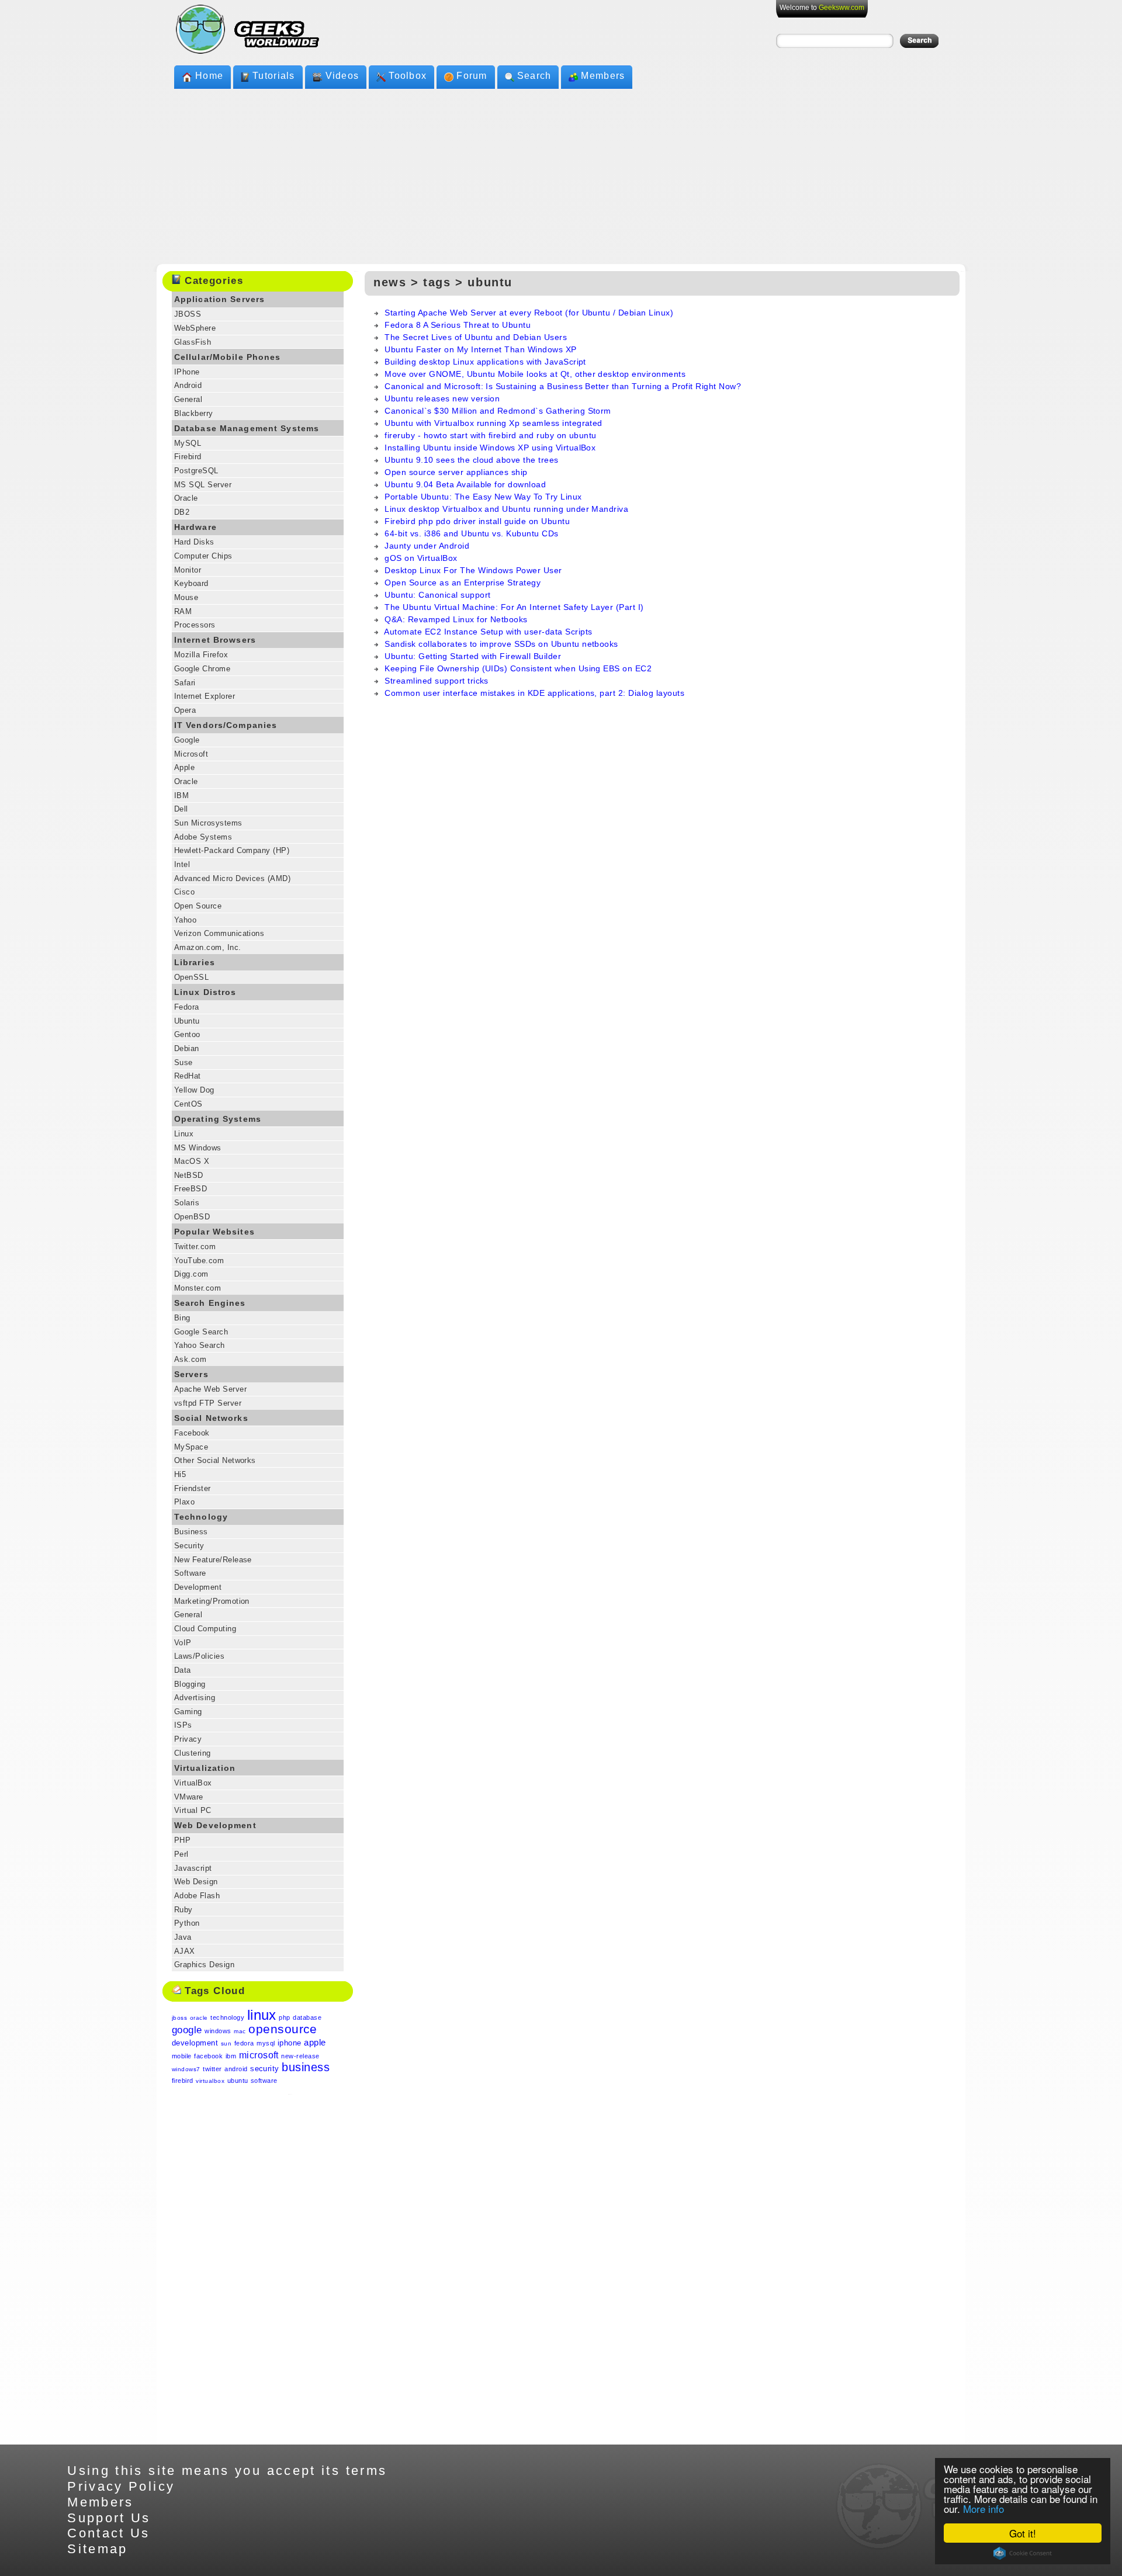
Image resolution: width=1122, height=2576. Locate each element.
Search (534, 76)
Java (183, 1937)
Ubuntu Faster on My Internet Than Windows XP (480, 349)
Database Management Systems (247, 428)
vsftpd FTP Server (208, 1403)
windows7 (186, 2069)
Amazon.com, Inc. (208, 947)
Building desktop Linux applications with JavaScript (485, 362)
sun (226, 2043)
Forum (472, 76)
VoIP (183, 1643)
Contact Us (109, 2533)
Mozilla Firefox (201, 655)
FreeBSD (191, 1189)
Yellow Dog (194, 1090)
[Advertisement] (561, 176)
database (307, 2017)
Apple (184, 767)
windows (218, 2031)
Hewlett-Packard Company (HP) (232, 850)
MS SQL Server (203, 485)
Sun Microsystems (208, 823)
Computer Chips (203, 556)
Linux (184, 1134)
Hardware (195, 527)
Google (187, 740)
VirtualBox (193, 1783)
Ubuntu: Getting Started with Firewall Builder (473, 656)
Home (209, 76)
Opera (185, 710)
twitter (212, 2069)
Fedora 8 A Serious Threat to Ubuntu (458, 325)
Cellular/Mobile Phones (228, 357)
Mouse (186, 597)
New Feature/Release (213, 1560)
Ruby (183, 1910)
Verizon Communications (219, 933)
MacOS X (192, 1161)
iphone (290, 2043)
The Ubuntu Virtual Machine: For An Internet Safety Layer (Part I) (514, 607)
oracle (199, 2018)
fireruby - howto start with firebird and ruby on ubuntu (490, 435)
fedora (244, 2043)
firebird (183, 2081)
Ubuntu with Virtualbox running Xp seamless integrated (493, 423)
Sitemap (98, 2549)
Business (191, 1532)
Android (188, 385)
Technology (201, 1517)
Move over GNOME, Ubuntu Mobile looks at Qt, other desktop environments (535, 374)
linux (262, 2015)
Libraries (195, 962)
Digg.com (191, 1274)
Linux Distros (205, 992)
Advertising (195, 1698)
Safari (185, 683)
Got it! (1023, 2533)
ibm (231, 2056)
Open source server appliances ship (456, 472)
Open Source (198, 906)
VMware (189, 1797)
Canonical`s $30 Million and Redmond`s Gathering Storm (498, 411)
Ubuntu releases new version (442, 398)
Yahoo (185, 920)
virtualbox (210, 2081)
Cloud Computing (205, 1629)
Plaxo (184, 1502)
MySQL (188, 443)
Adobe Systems (203, 837)
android (236, 2069)
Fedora (187, 1007)
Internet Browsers (215, 640)
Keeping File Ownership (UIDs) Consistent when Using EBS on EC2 (518, 668)
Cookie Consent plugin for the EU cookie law (1023, 2553)
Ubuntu (187, 1021)
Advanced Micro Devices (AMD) (232, 878)
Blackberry (194, 413)
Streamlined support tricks (436, 681)
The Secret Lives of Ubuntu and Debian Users (476, 337)
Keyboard (191, 583)
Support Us (109, 2518)
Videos (342, 76)
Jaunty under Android (427, 546)
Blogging (190, 1684)
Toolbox (408, 76)
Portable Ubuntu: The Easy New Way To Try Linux (483, 497)
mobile (182, 2056)
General (188, 399)
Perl (181, 1854)
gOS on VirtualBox (421, 558)
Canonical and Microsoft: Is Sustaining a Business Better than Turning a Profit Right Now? (563, 386)
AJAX (185, 1951)
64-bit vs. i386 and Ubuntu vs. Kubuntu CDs (471, 533)
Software (190, 1573)
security (265, 2069)
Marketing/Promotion (212, 1601)
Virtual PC (193, 1810)
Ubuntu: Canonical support (437, 595)
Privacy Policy (121, 2486)
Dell (181, 809)
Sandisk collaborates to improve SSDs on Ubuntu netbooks (501, 644)
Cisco (184, 892)
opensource (283, 2029)
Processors (195, 625)
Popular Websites (214, 1232)
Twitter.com (195, 1247)
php (284, 2017)
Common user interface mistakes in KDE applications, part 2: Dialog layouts (534, 693)
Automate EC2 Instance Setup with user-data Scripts (488, 632)
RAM (183, 611)
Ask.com (190, 1359)
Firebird (188, 457)
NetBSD (189, 1175)
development (195, 2043)
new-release (300, 2056)
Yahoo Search (200, 1345)
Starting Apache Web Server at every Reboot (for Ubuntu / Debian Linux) (529, 313)
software (264, 2081)
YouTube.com (199, 1261)
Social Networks (211, 1418)
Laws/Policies (199, 1656)
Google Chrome (202, 669)
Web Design (196, 1882)
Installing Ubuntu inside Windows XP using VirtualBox (490, 448)
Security (189, 1546)
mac (240, 2031)
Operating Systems (218, 1119)
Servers (191, 1374)
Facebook (192, 1433)
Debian (187, 1048)
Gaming (188, 1712)
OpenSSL (191, 977)
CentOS (188, 1104)
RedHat (188, 1076)
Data (183, 1670)
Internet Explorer (205, 696)
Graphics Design (204, 1965)
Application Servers (219, 299)
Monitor (188, 570)
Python (187, 1923)
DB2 (182, 512)
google (187, 2030)
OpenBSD (192, 1217)
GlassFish (193, 342)
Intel (182, 864)
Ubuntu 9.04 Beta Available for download (465, 484)
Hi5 (180, 1474)
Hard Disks (194, 542)
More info (984, 2509)
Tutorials (274, 76)
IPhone (187, 372)
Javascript (193, 1868)
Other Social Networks (215, 1460)
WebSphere (195, 328)
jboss (179, 2018)
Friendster (193, 1488)
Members (603, 76)
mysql (266, 2043)
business (306, 2067)
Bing (182, 1318)
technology (227, 2017)
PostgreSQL (196, 471)
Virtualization (205, 1768)
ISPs (183, 1725)
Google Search (201, 1332)
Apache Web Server (210, 1389)
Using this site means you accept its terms (227, 2471)
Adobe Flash (197, 1896)
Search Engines (210, 1303)
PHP (182, 1840)
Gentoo (187, 1034)
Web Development (215, 1825)
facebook (208, 2056)
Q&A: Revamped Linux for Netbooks (456, 619)
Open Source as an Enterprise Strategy (463, 583)
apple (315, 2042)
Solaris (187, 1203)
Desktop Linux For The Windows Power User (473, 570)
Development (198, 1587)
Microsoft (191, 754)
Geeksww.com (841, 8)
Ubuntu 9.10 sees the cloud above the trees (471, 460)
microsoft (259, 2055)
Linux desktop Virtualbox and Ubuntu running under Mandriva (506, 509)
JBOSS (188, 314)
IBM (181, 795)
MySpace (191, 1447)
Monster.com (198, 1288)
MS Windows (198, 1148)
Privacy (188, 1739)
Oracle (186, 498)
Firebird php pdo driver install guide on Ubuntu (477, 521)
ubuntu (238, 2081)
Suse (183, 1062)
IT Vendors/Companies (226, 725)
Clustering (193, 1753)
